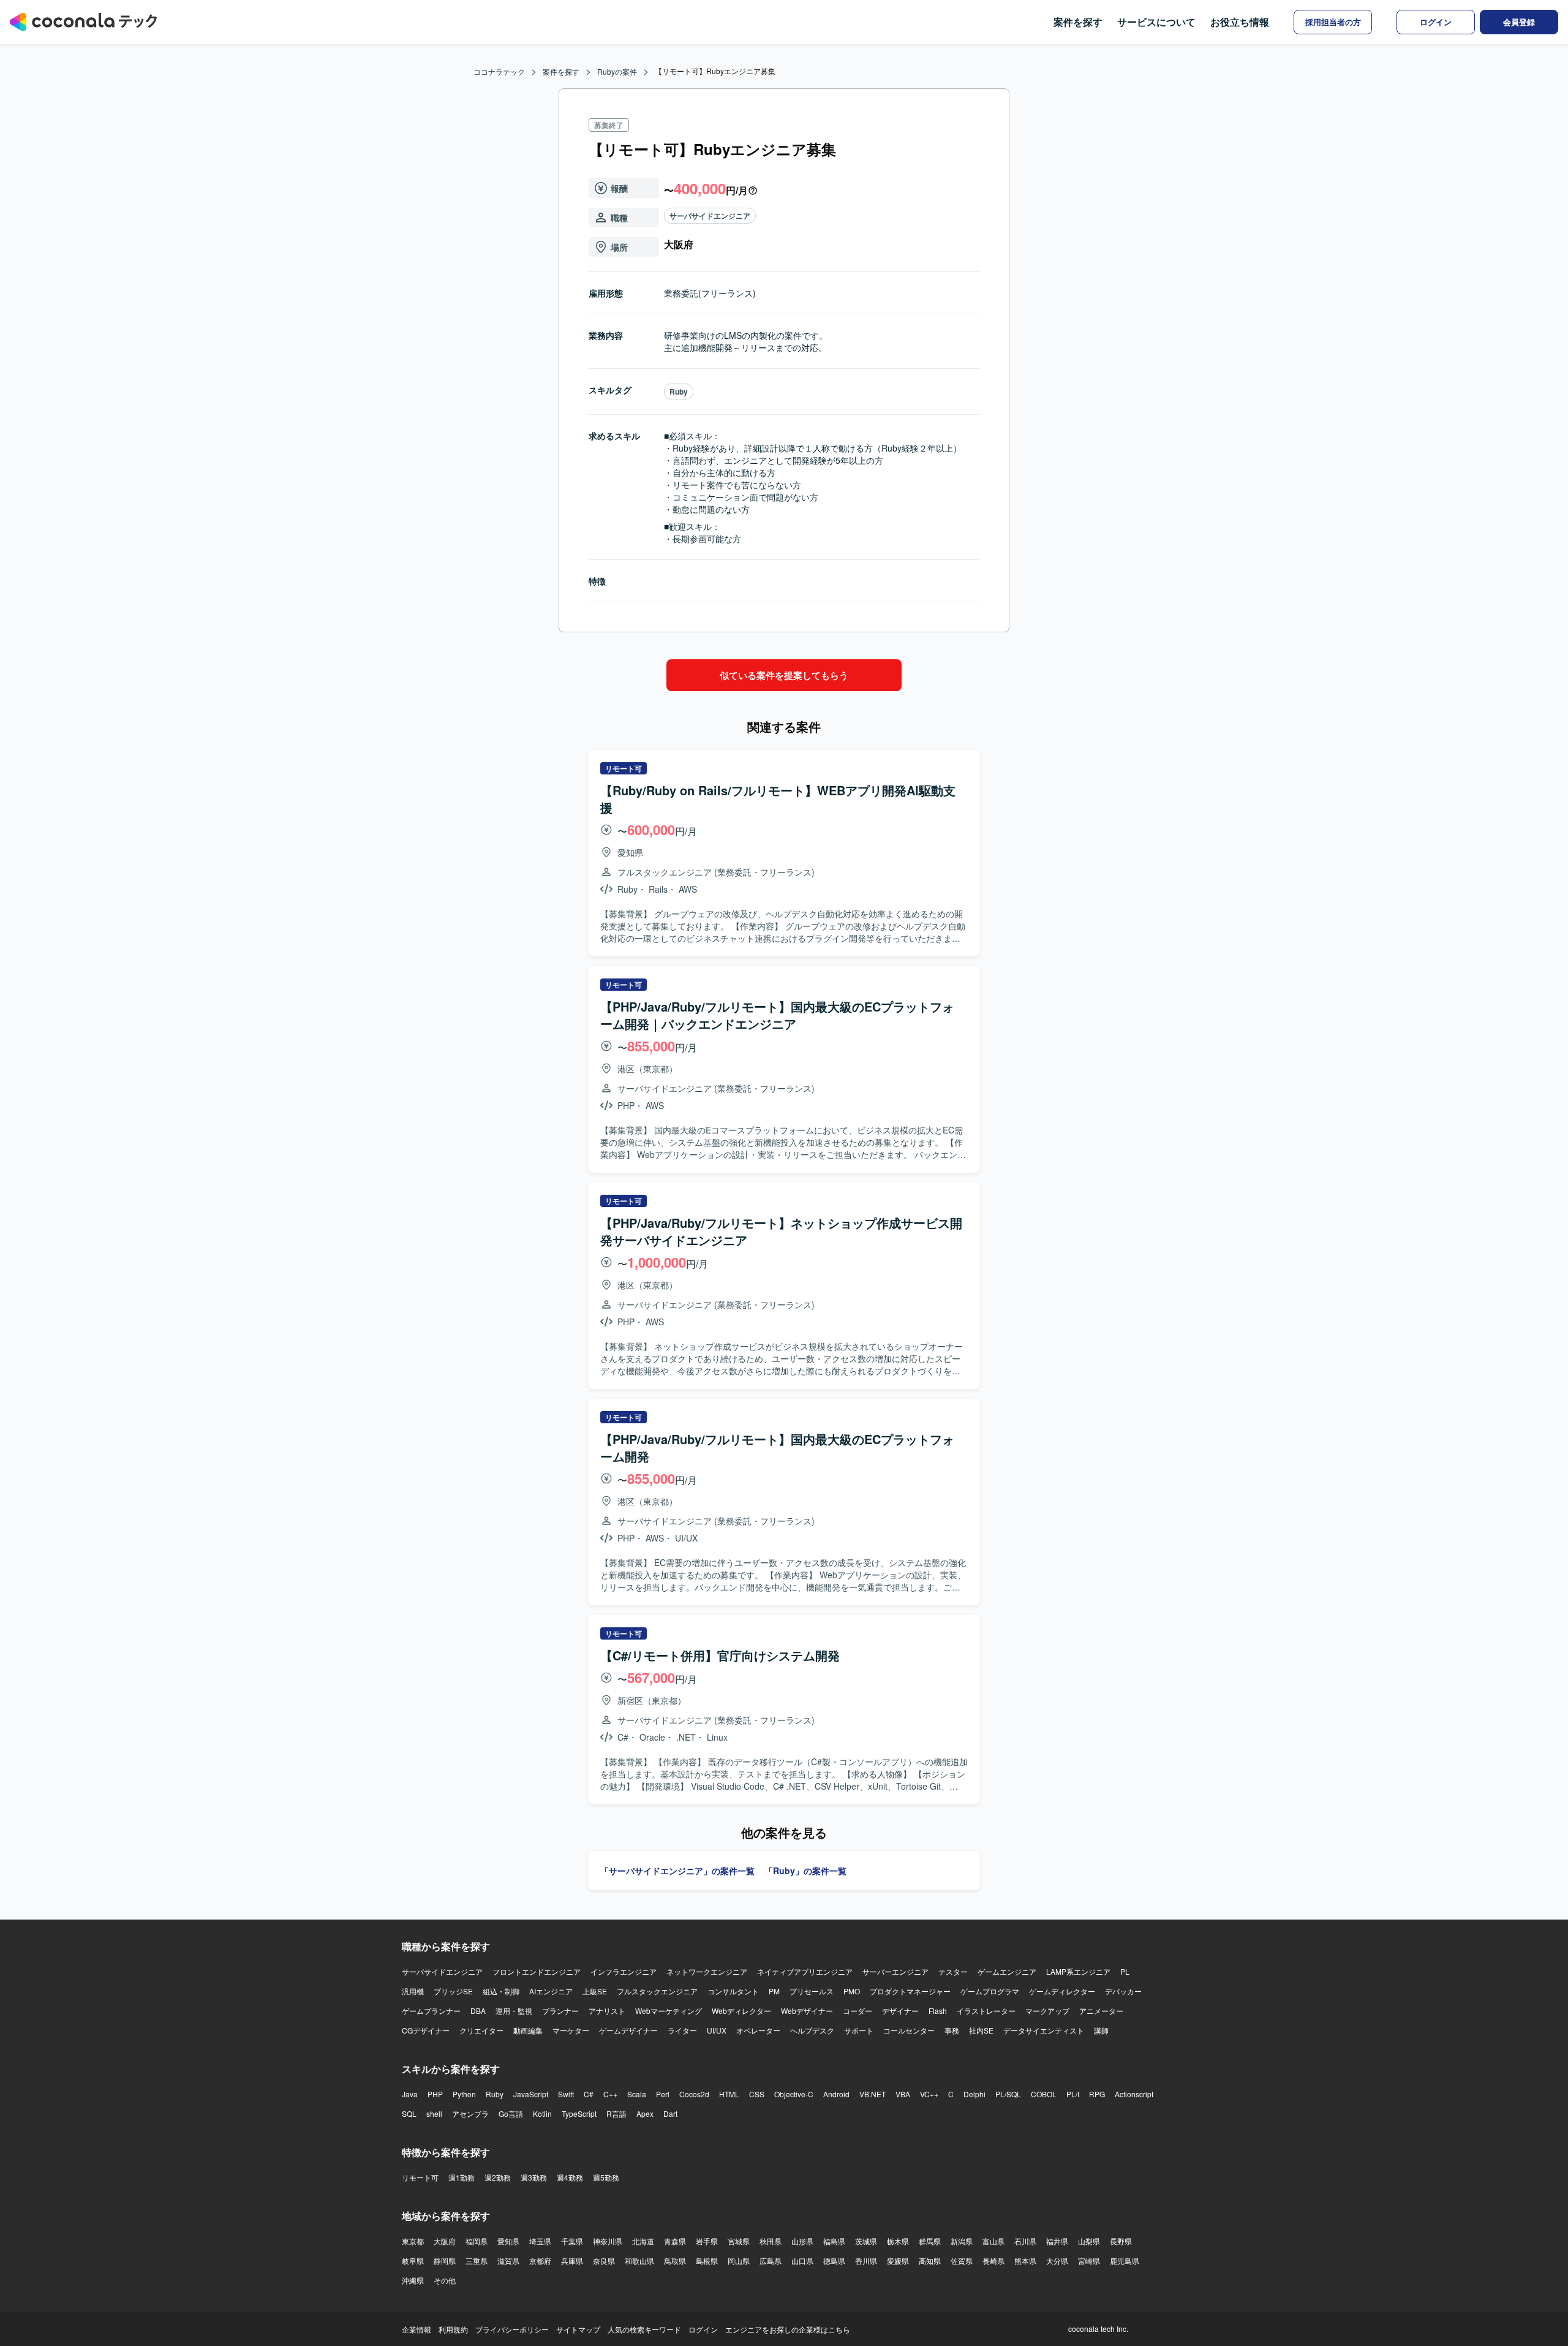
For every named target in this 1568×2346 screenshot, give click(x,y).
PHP (435, 2094)
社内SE (981, 2030)
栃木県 (898, 2241)
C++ (610, 2094)
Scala (637, 2094)
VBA (903, 2094)
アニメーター (1101, 2011)
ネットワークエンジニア (707, 1971)
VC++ (929, 2094)
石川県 (1025, 2241)
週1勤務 (462, 2177)
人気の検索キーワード (644, 2329)
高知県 (930, 2261)
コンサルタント (733, 1991)
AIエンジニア (551, 1991)
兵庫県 (572, 2261)
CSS (757, 2094)
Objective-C (794, 2094)
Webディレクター (741, 2011)
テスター (953, 1971)
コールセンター (909, 2030)
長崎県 (993, 2261)
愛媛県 (898, 2261)
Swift (566, 2094)
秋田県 (771, 2241)
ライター (682, 2030)
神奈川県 (608, 2241)
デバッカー (1123, 1991)
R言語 (616, 2113)
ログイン (703, 2329)
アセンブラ (470, 2113)
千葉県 (572, 2241)
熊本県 (1025, 2261)
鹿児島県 (1125, 2261)
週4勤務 (570, 2177)
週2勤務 (498, 2177)
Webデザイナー (807, 2011)
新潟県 (962, 2241)
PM (774, 1991)
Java (410, 2094)
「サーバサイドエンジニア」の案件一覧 (677, 1871)
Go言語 (511, 2113)
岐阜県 (413, 2261)
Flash (938, 2011)
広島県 (771, 2261)
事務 (952, 2030)
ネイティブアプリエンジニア (805, 1971)
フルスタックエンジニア (657, 1991)
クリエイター (481, 2030)
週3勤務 (534, 2177)
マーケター (571, 2030)
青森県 (675, 2241)
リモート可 (420, 2177)
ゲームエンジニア (1007, 1971)
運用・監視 (514, 2011)
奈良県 (604, 2261)
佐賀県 (962, 2261)
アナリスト (607, 2011)
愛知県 (508, 2241)
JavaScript (531, 2094)
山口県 (802, 2261)
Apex (645, 2113)
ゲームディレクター (1062, 1991)
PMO (852, 1991)
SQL (409, 2113)
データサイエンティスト (1044, 2030)
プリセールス (812, 1991)
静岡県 (445, 2261)
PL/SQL (1008, 2094)
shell (434, 2113)
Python (464, 2094)
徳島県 (834, 2261)
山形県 (802, 2241)
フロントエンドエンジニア (537, 1971)
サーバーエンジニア (895, 1971)
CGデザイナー (426, 2030)
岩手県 (707, 2241)
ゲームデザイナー (628, 2030)
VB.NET (873, 2094)
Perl (663, 2094)
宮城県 (739, 2241)
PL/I (1073, 2094)
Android (836, 2094)
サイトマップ (578, 2329)
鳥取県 (675, 2261)
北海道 (643, 2241)
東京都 (413, 2241)
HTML (729, 2094)
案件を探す (1078, 22)
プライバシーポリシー (512, 2329)
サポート (859, 2030)
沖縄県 (413, 2280)
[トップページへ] (83, 22)
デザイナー (900, 2011)
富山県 (993, 2241)
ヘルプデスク (812, 2030)
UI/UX (717, 2030)
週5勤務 (606, 2177)
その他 (445, 2280)
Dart (670, 2113)
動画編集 (528, 2030)
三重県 (477, 2261)
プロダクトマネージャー (910, 1991)
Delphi (974, 2094)
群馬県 (930, 2241)
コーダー (858, 2011)
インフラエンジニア (624, 1971)
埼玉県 (540, 2241)
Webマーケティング (669, 2011)
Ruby (679, 392)
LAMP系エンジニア (1078, 1971)
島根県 (707, 2261)
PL (1125, 1971)
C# (589, 2094)
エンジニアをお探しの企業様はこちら (788, 2329)
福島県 (834, 2241)
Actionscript (1134, 2094)
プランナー (560, 2011)
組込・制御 (501, 1991)
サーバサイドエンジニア (710, 216)
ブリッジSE (453, 1991)
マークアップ (1047, 2011)
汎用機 (413, 1991)
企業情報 (417, 2329)
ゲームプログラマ (990, 1991)
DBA (478, 2011)
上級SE (595, 1991)
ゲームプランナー (431, 2011)
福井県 (1057, 2241)
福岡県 (477, 2241)
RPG (1097, 2094)
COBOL (1044, 2094)
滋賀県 (508, 2261)
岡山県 (739, 2261)
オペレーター (758, 2030)
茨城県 (866, 2241)
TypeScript (579, 2113)
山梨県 (1089, 2241)
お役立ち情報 (1240, 22)
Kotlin (542, 2113)
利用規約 (453, 2329)
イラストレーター (986, 2011)
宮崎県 (1089, 2261)
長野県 (1121, 2241)
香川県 (866, 2261)
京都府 (540, 2261)
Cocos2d (694, 2094)
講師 (1101, 2030)
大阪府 (445, 2241)
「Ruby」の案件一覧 (805, 1871)
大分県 (1057, 2261)
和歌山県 (639, 2261)
